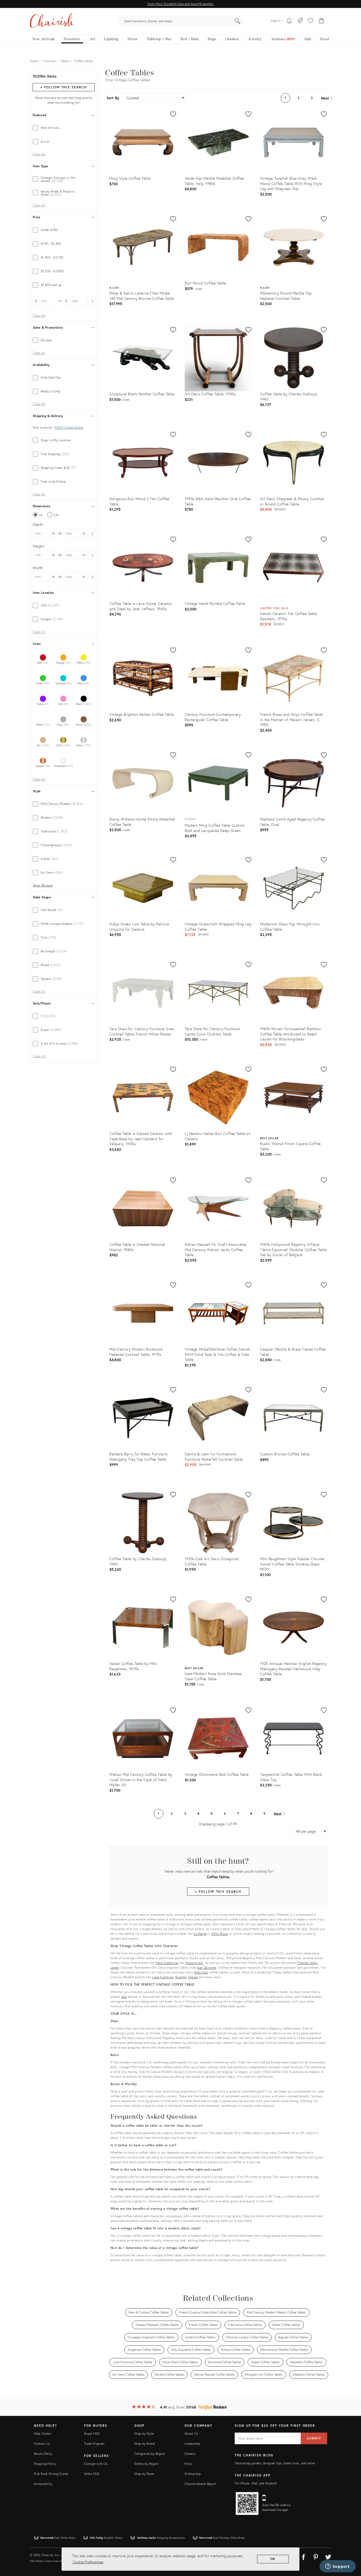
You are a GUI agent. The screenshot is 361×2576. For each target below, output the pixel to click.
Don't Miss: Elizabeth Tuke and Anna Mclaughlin (180, 4)
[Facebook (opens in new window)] (303, 2556)
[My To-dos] (289, 21)
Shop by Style (144, 2434)
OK (273, 2559)
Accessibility (43, 2484)
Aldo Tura (201, 1972)
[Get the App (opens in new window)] (247, 2503)
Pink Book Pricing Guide (51, 2474)
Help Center (43, 2434)
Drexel (193, 1977)
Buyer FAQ (92, 2434)
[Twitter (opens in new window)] (328, 2556)
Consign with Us (96, 2464)
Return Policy (43, 2454)
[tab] (64, 128)
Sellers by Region (146, 2464)
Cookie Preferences (88, 2562)
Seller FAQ (92, 2474)
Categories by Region (150, 2454)
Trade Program (94, 2444)
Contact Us (42, 2444)
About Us (191, 2434)
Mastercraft (194, 1963)
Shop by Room (144, 2474)
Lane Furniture (163, 1977)
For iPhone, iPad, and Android (256, 2483)
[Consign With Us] (300, 21)
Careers (190, 2454)
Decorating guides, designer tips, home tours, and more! (275, 2463)
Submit (314, 2438)
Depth (38, 524)
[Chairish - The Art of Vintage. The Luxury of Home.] (52, 21)
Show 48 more (43, 885)
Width (38, 568)
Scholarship (193, 2474)
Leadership (192, 2444)
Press (188, 2464)
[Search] (238, 21)
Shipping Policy (45, 2464)
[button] (311, 21)
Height (39, 546)
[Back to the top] (350, 2548)
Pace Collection (167, 1963)
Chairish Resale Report (200, 2484)
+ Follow (63, 87)
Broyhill (181, 1977)
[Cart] (321, 21)
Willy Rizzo (220, 1934)
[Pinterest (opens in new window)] (316, 2556)
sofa (124, 1997)
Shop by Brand (145, 2444)
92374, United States (69, 428)
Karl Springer (207, 1968)
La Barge (200, 1934)
